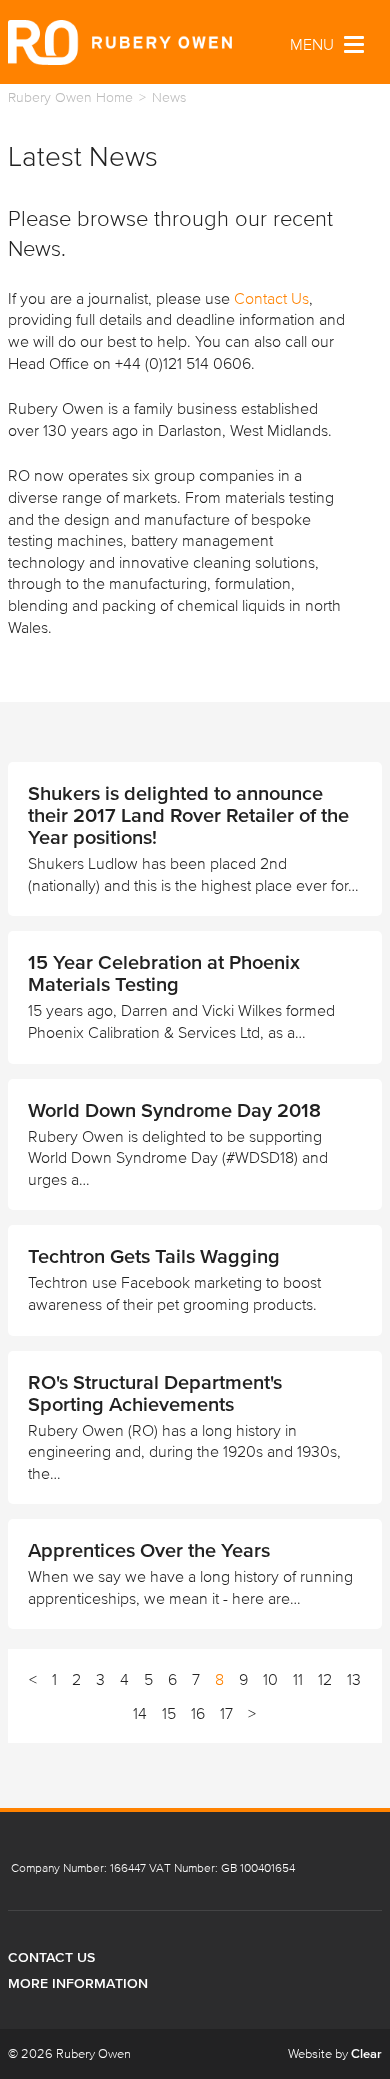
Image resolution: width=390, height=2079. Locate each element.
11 (298, 1679)
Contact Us (271, 298)
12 (325, 1679)
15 (169, 1713)
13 (354, 1679)
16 (198, 1713)
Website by (335, 2053)
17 (226, 1713)
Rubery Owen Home (70, 97)
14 (140, 1713)
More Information (78, 1983)
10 (270, 1679)
